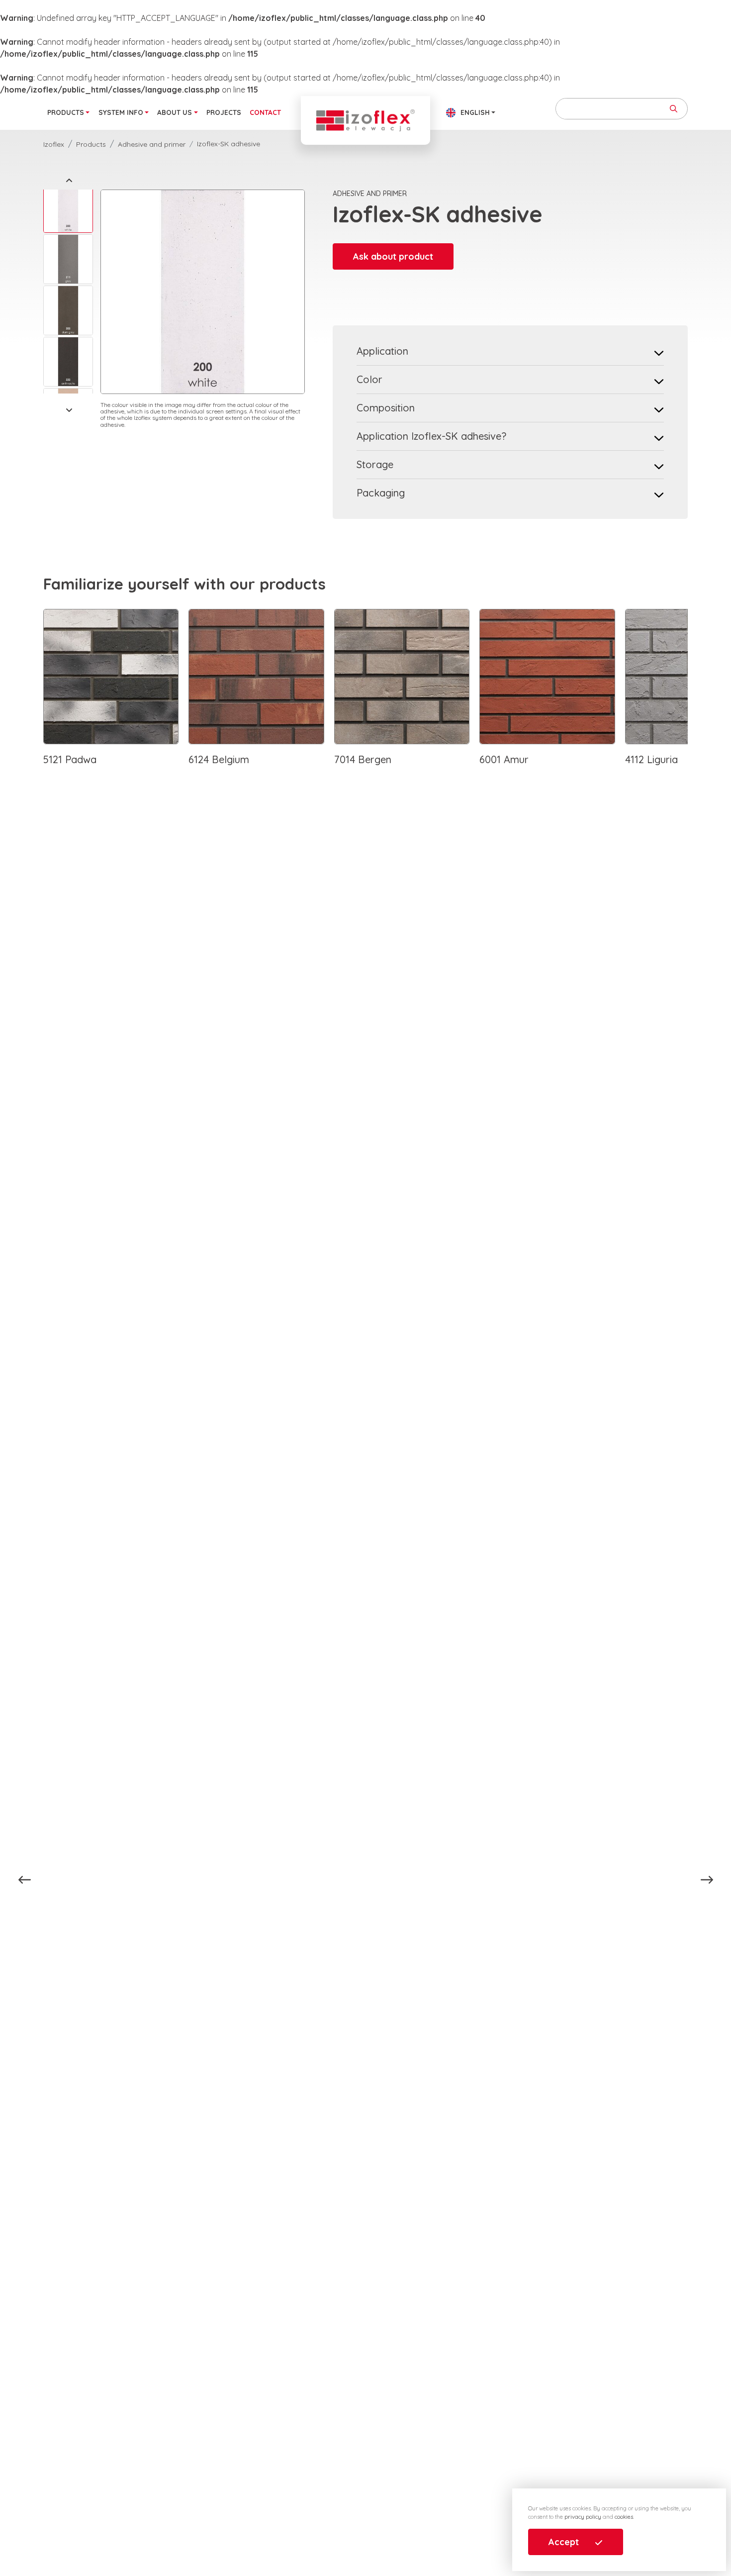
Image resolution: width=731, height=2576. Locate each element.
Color (369, 379)
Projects (224, 112)
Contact (265, 112)
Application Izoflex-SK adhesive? (431, 436)
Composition (386, 408)
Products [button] (66, 112)
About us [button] (175, 112)
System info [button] (121, 112)
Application (382, 351)
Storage (375, 464)
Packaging (381, 493)
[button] (69, 180)
